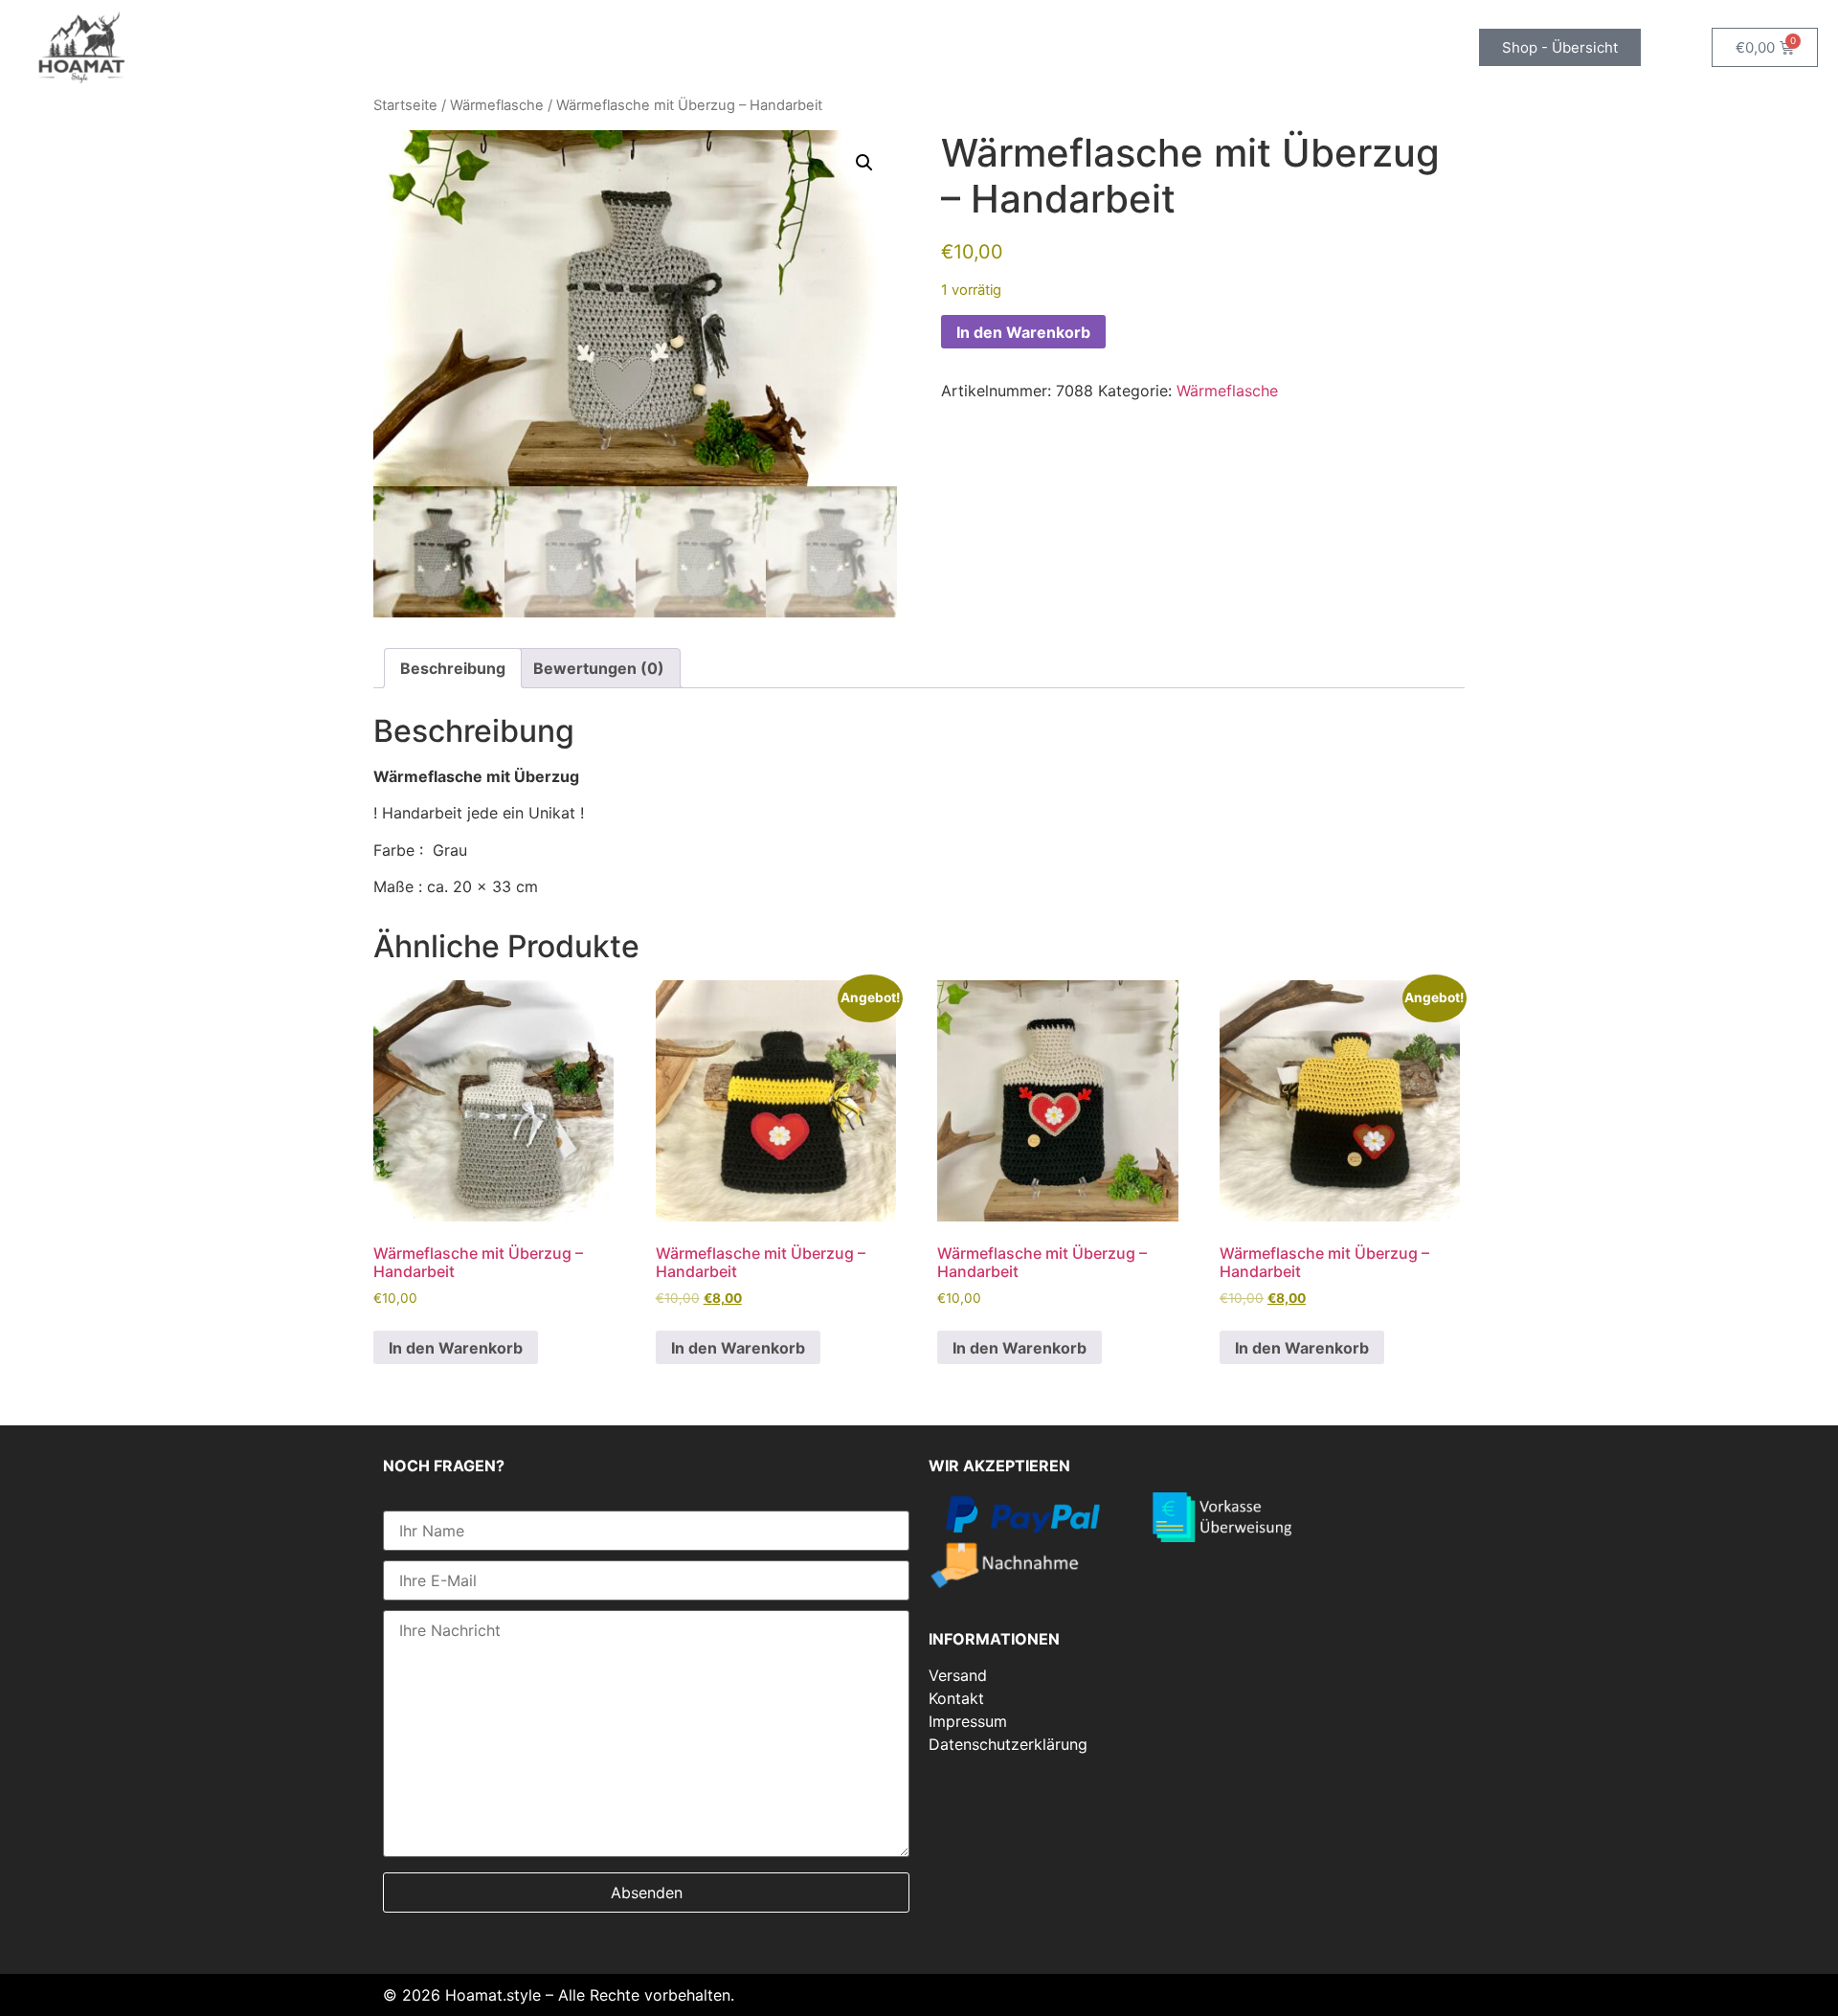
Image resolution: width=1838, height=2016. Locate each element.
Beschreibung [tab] (453, 668)
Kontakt (956, 1698)
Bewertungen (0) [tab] (599, 668)
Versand (958, 1675)
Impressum (968, 1721)
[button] (864, 163)
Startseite (405, 105)
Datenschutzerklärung (1008, 1744)
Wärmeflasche (497, 105)
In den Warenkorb (1023, 332)
